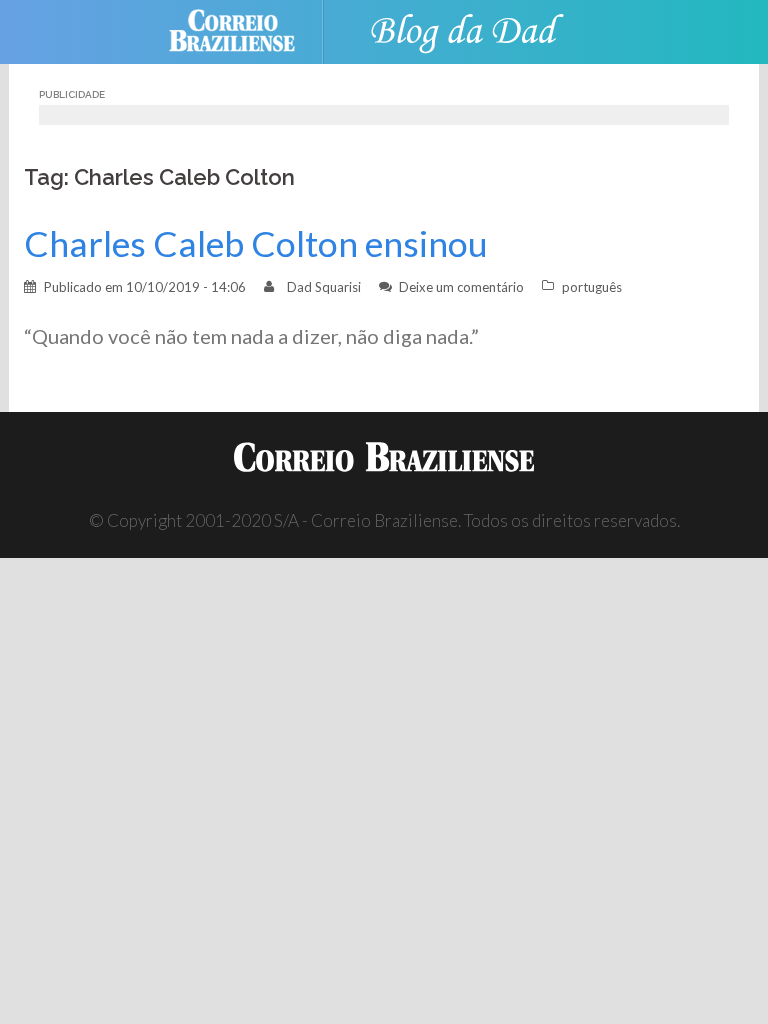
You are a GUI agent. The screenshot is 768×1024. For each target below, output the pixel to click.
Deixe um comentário (461, 287)
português (592, 287)
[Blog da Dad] (464, 29)
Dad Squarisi (324, 287)
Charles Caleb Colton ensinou (256, 243)
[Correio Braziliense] (247, 29)
